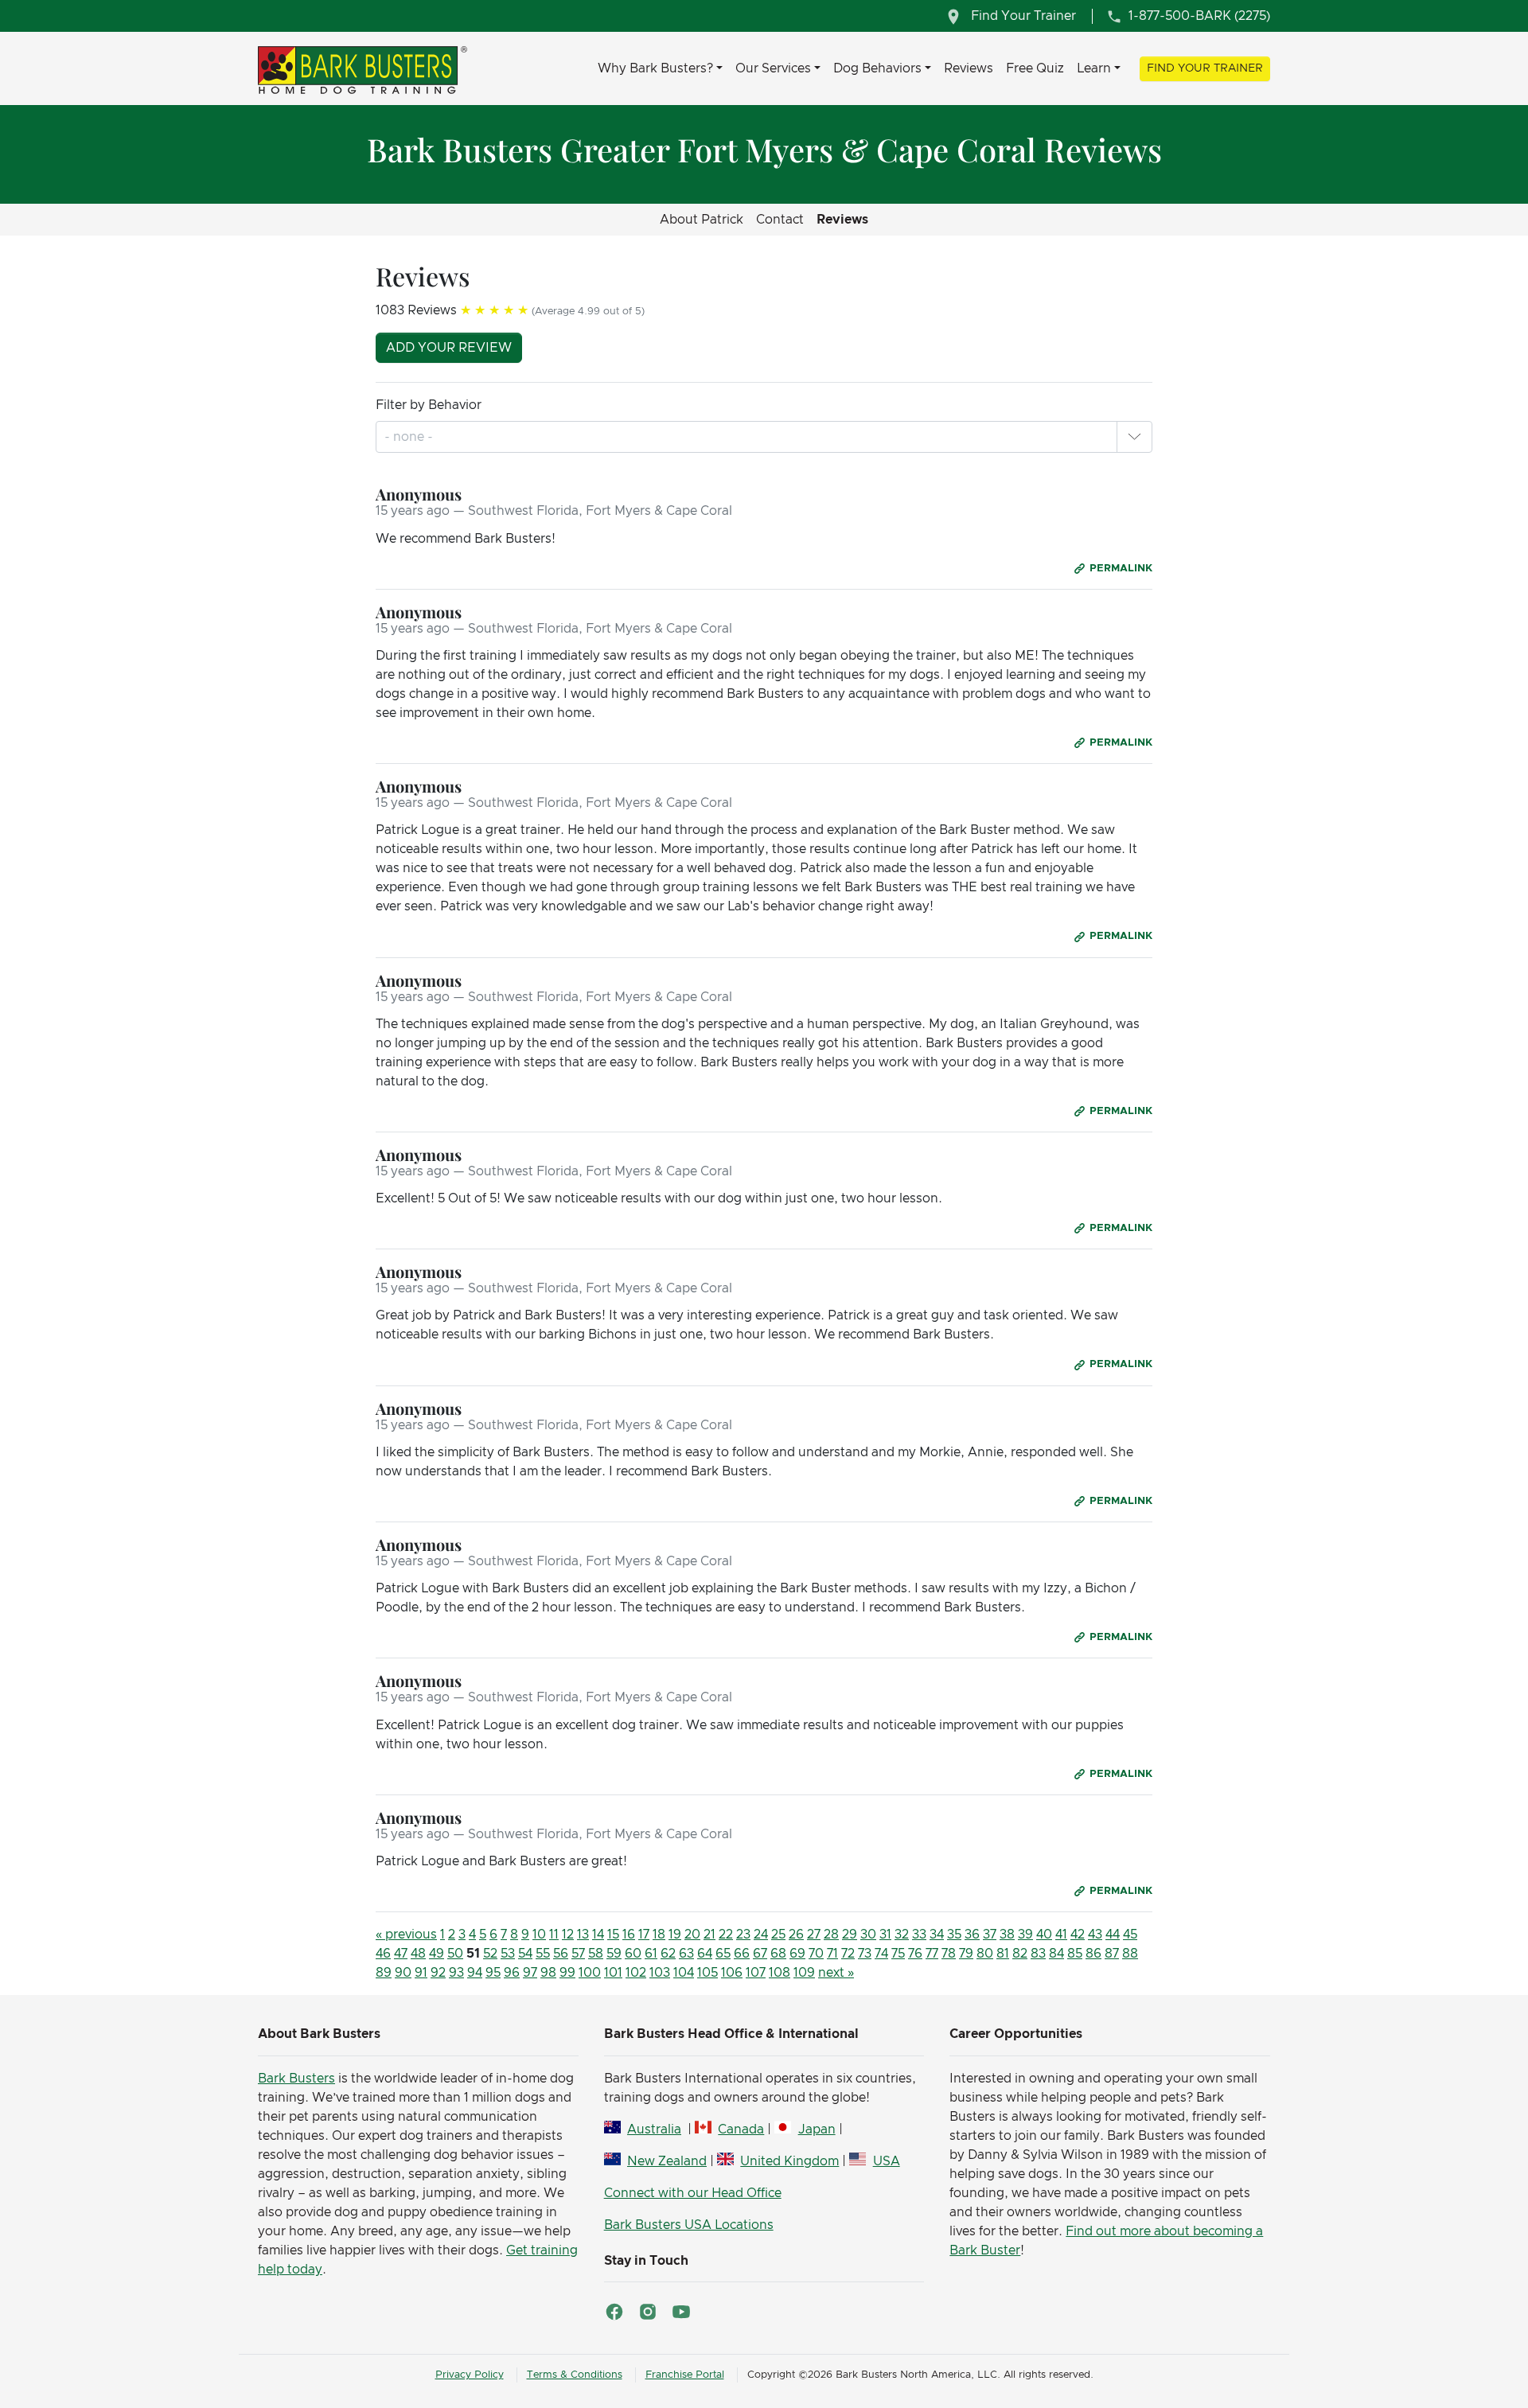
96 (512, 1973)
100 (590, 1973)
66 (742, 1954)
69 (797, 1954)
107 (756, 1973)
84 (1056, 1954)
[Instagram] (648, 2312)
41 (1061, 1935)
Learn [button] (1094, 68)
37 (990, 1935)
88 (1130, 1954)
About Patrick (702, 220)
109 (804, 1973)
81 (1003, 1954)
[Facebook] (614, 2312)
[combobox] (410, 437)
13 (583, 1935)
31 (885, 1935)
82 (1020, 1954)
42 (1078, 1935)
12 (568, 1935)
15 (613, 1935)
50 (455, 1954)
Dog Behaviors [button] (877, 68)
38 (1007, 1935)
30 (868, 1935)
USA (886, 2161)
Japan (817, 2129)
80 (985, 1954)
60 (633, 1954)
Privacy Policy (470, 2375)
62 (668, 1954)
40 (1044, 1935)
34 (937, 1935)
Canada (741, 2129)
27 (814, 1935)
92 (438, 1973)
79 (966, 1954)
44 (1113, 1935)
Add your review (449, 348)
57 (578, 1954)
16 (629, 1935)
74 (881, 1954)
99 (567, 1973)
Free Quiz (1035, 68)
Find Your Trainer (1205, 68)
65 (723, 1954)
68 (778, 1954)
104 (684, 1973)
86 (1093, 1954)
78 (949, 1954)
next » (836, 1973)
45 (1130, 1935)
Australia (654, 2129)
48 (418, 1954)
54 (525, 1954)
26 (796, 1935)
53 (508, 1954)
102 (636, 1973)
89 (384, 1973)
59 (614, 1954)
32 (902, 1935)
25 (778, 1935)
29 (850, 1935)
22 (726, 1935)
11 (554, 1935)
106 (732, 1973)
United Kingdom (789, 2161)
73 (865, 1954)
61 (651, 1954)
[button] (1134, 437)
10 (539, 1935)
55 (543, 1954)
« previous (406, 1935)
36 (972, 1935)
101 (613, 1973)
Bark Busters (296, 2079)
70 (816, 1954)
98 (548, 1973)
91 (421, 1973)
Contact (780, 220)
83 (1038, 1954)
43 (1095, 1935)
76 (915, 1954)
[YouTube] (681, 2312)
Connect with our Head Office (693, 2193)
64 (705, 1954)
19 (675, 1935)
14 (598, 1935)
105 (707, 1973)
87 (1112, 1954)
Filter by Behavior (429, 405)
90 (403, 1973)
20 (692, 1935)
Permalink (1121, 569)
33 (919, 1935)
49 (437, 1954)
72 (848, 1954)
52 (490, 1954)
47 (401, 1954)
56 (561, 1954)
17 (644, 1935)
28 (831, 1935)
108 (780, 1973)
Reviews (969, 68)
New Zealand (667, 2161)
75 (898, 1954)
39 (1025, 1935)
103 (660, 1973)
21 (709, 1935)
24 (761, 1935)
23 (743, 1935)
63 (686, 1954)
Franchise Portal (685, 2375)
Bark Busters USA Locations (689, 2225)
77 (932, 1954)
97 (530, 1973)
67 (760, 1954)
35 (954, 1935)
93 (456, 1973)
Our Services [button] (773, 68)
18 (659, 1935)
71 (832, 1954)
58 (596, 1954)
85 (1075, 1954)
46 (383, 1954)
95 (493, 1973)
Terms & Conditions (575, 2375)
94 (475, 1973)
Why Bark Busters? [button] (655, 68)
